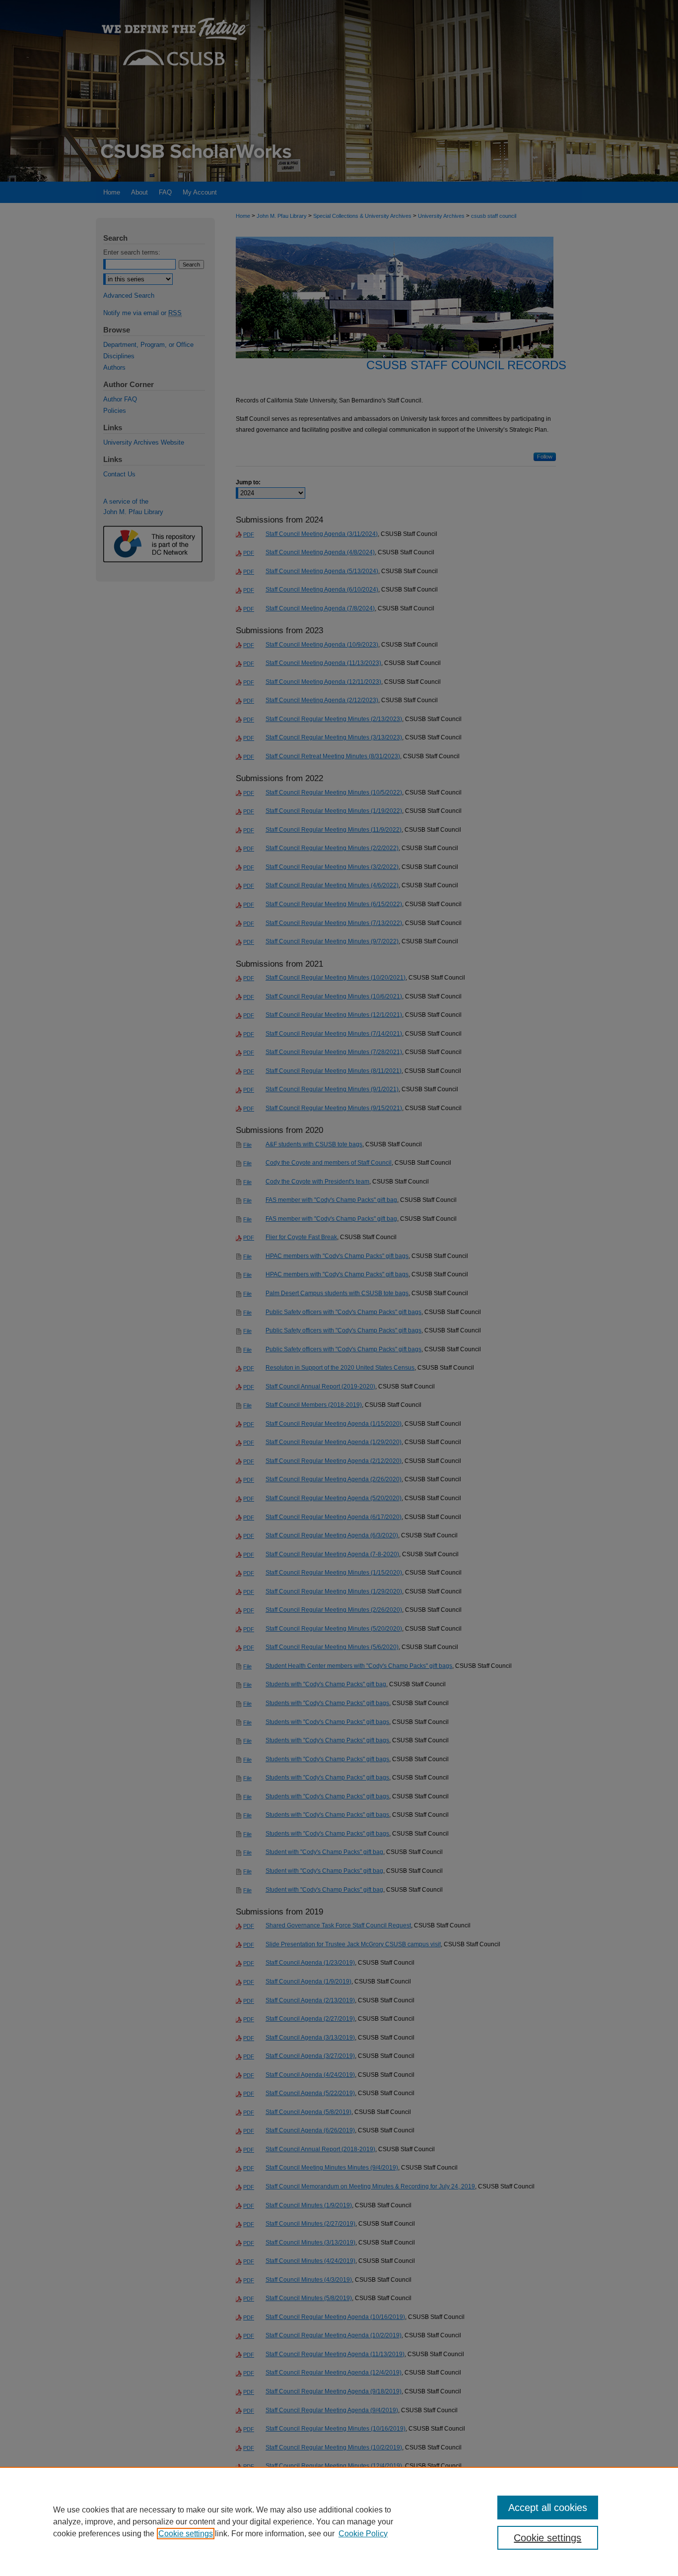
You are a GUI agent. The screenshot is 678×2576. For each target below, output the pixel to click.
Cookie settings (186, 2534)
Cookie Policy (363, 2534)
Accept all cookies (548, 2508)
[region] (339, 2521)
